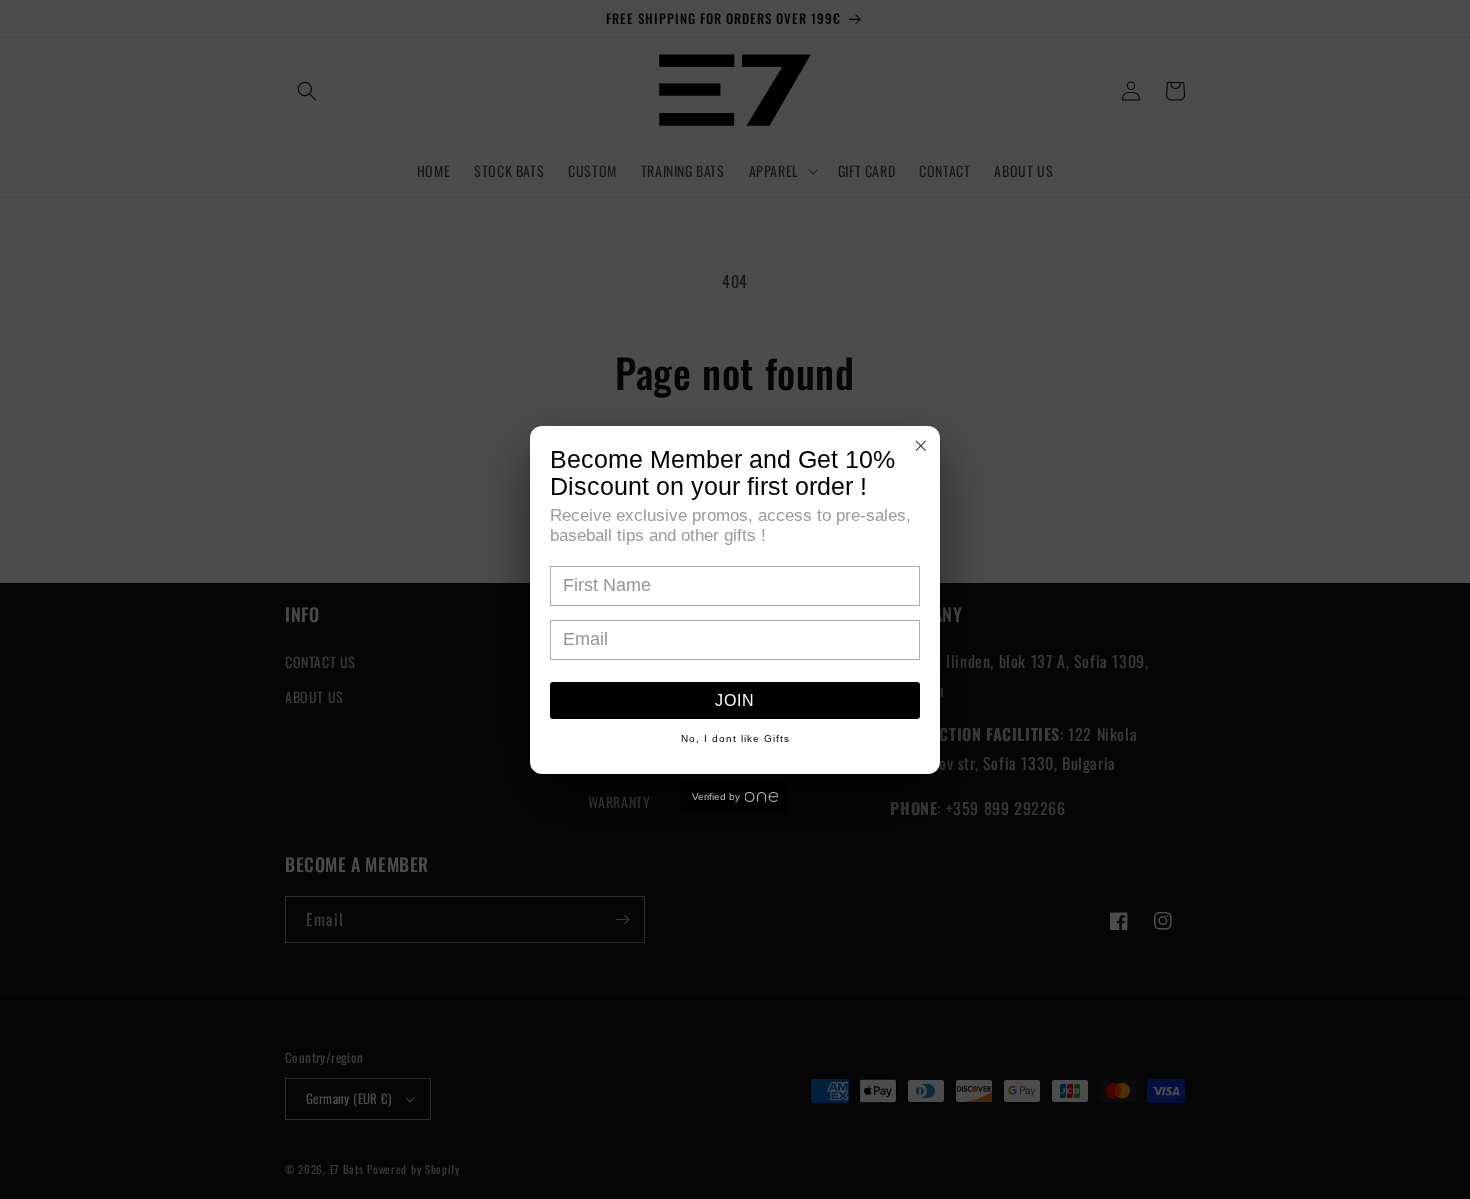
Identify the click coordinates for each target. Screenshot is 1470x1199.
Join (735, 700)
